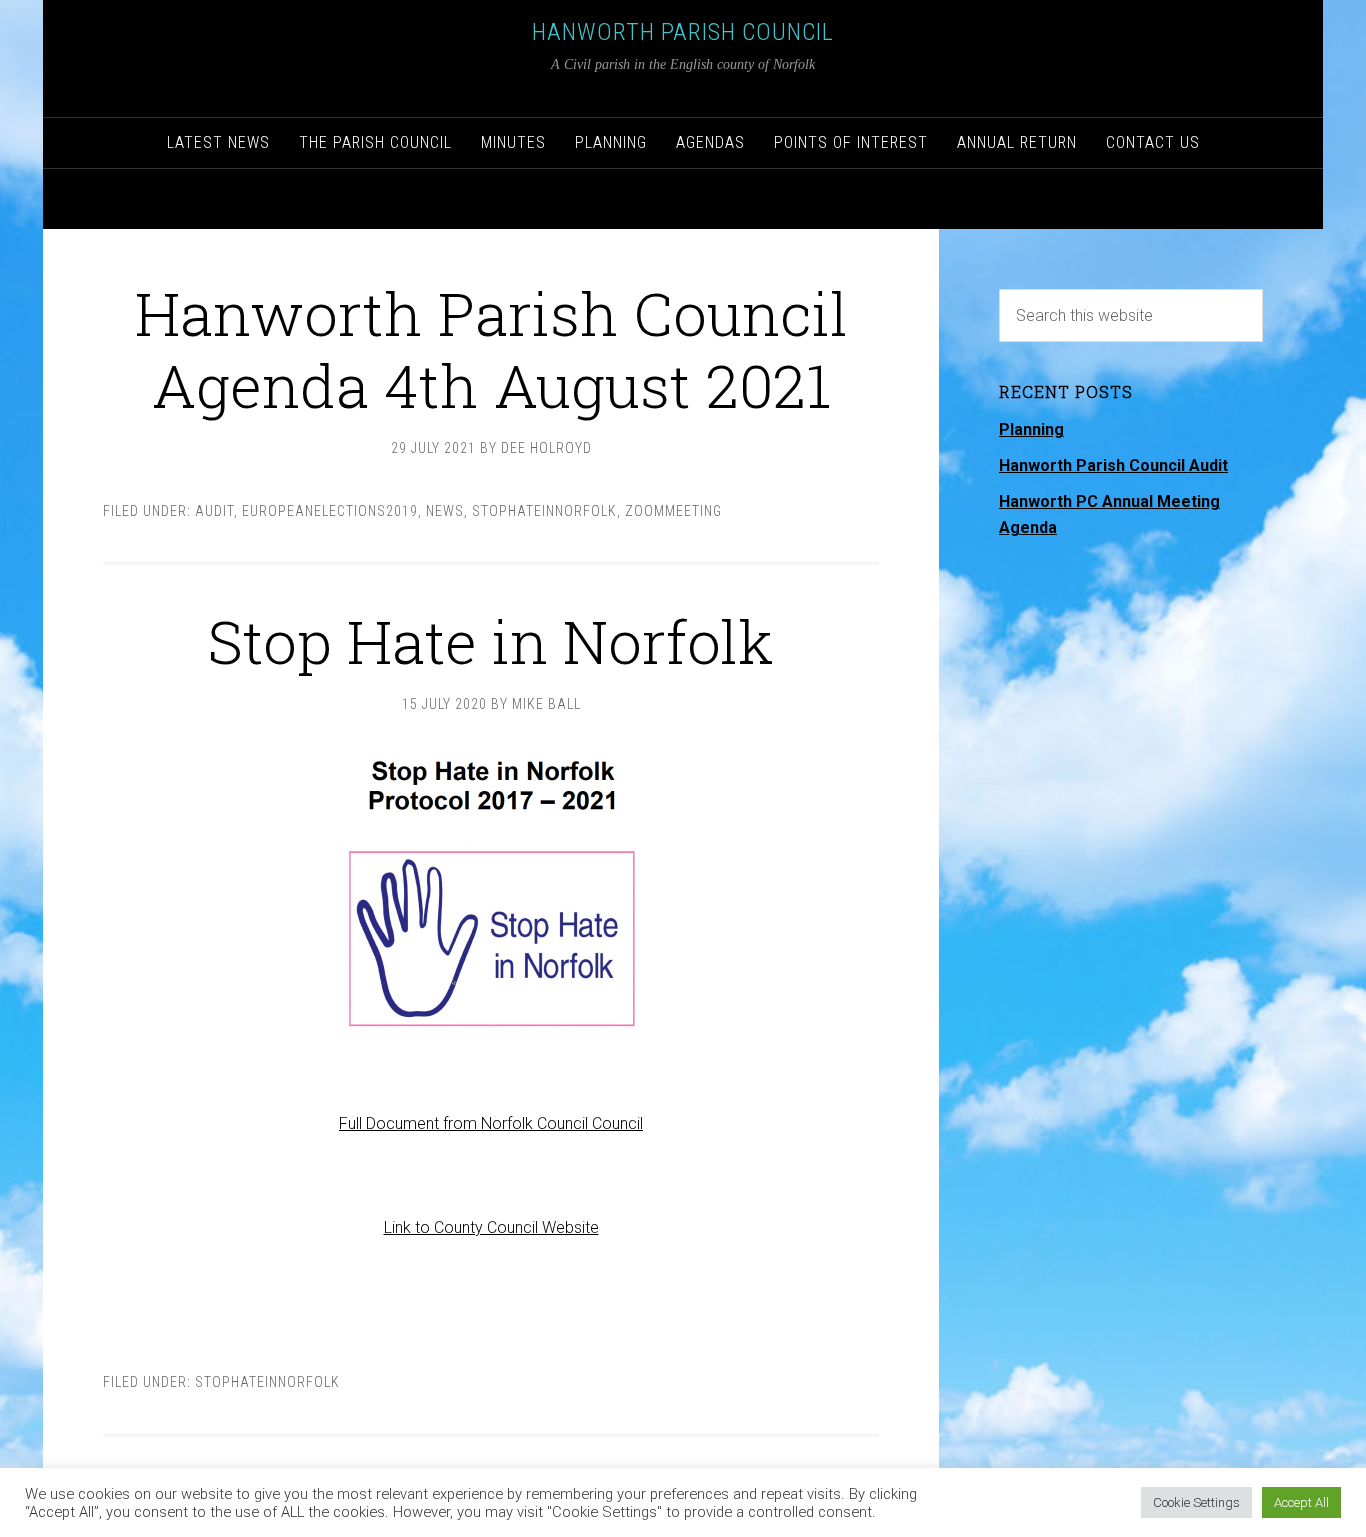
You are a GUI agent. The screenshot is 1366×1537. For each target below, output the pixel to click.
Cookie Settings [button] (1196, 1502)
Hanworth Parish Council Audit (1113, 465)
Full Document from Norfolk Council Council (491, 1123)
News (445, 511)
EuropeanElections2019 (330, 511)
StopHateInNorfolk (544, 511)
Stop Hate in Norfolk (491, 640)
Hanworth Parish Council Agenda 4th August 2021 (491, 348)
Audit (214, 511)
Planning (1031, 429)
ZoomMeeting (673, 511)
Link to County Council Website (491, 1227)
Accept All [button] (1301, 1502)
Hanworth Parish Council (683, 32)
